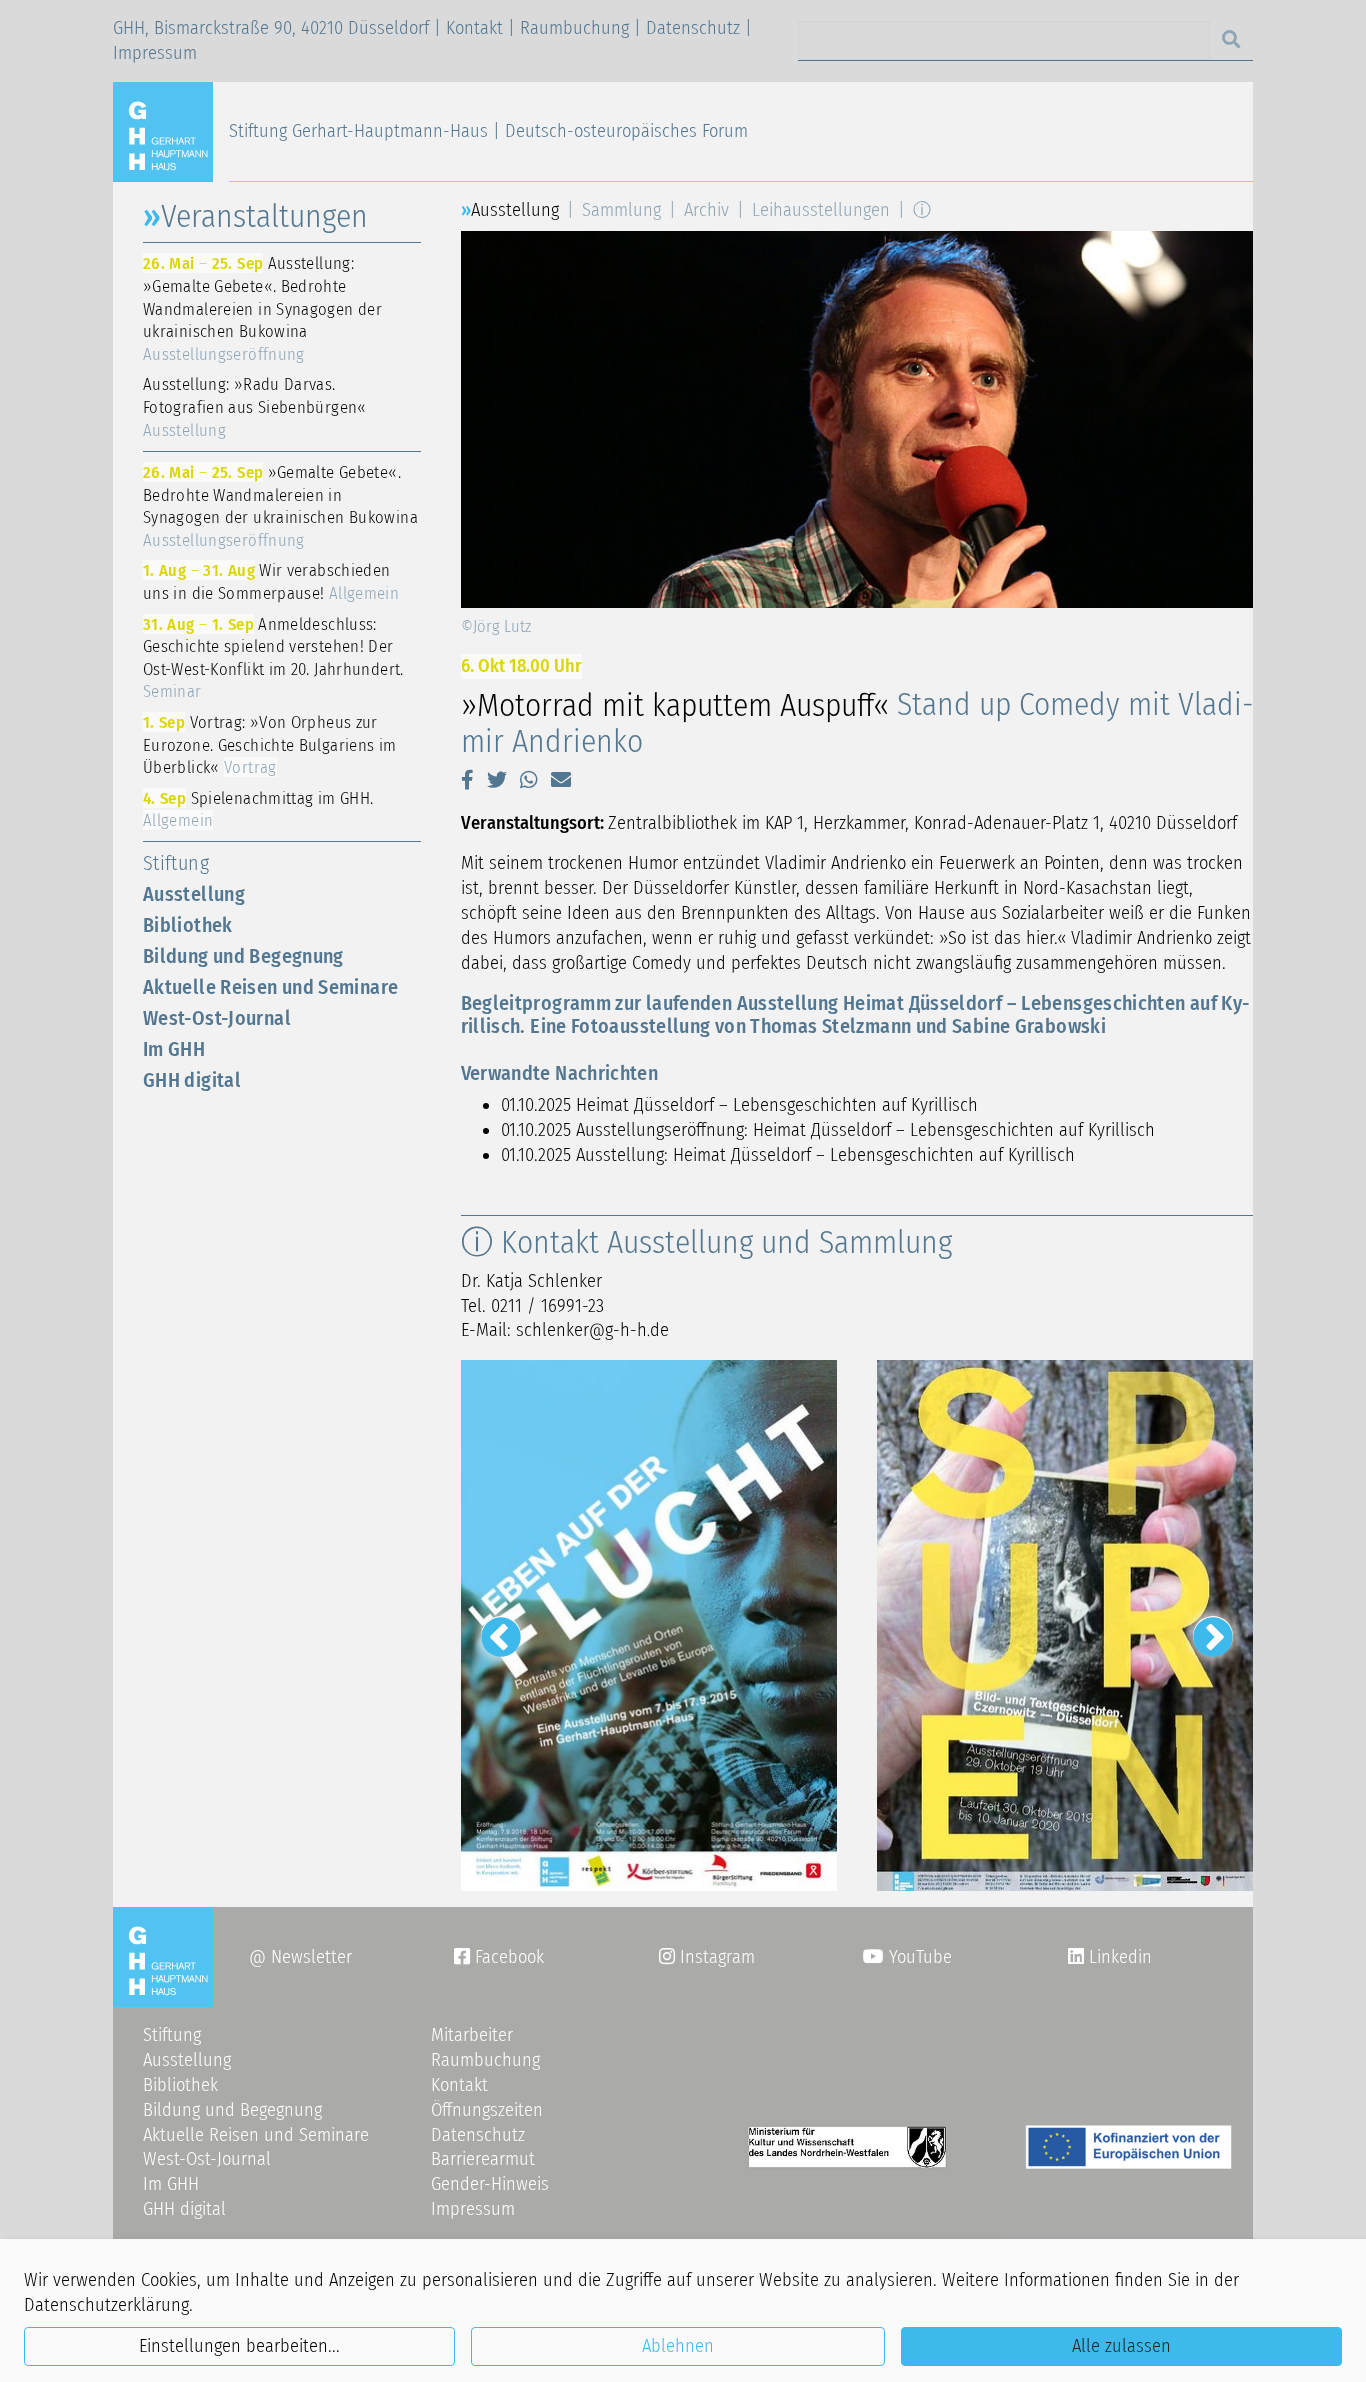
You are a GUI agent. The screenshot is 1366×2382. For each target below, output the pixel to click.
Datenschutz (693, 28)
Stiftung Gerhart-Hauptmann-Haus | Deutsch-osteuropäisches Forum (488, 131)
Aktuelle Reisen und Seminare (270, 987)
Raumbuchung (574, 28)
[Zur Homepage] (171, 131)
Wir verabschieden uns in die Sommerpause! (271, 581)
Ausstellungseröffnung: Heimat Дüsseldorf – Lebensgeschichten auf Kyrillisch (865, 1130)
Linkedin (1118, 1957)
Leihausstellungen (821, 210)
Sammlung (621, 210)
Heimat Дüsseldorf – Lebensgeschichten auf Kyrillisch (777, 1105)
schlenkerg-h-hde (593, 1330)
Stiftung (176, 863)
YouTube (918, 1957)
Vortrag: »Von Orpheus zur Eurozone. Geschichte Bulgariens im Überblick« (270, 744)
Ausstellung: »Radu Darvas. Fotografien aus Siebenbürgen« (255, 406)
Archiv (706, 210)
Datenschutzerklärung (106, 2305)
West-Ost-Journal (217, 1018)
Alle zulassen (1121, 2346)
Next (1203, 1626)
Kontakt (474, 28)
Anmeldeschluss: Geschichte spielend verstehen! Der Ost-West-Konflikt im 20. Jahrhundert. (273, 658)
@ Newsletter (300, 1957)
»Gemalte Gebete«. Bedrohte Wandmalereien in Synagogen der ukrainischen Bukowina (280, 506)
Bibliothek (188, 925)
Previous (491, 1626)
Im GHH (174, 1049)
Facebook (499, 1957)
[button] (467, 780)
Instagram (707, 1957)
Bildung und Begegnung (243, 956)
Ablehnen (678, 2346)
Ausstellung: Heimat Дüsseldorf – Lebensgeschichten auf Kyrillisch (825, 1155)
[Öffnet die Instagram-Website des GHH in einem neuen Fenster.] (1076, 1957)
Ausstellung (194, 894)
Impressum (155, 53)
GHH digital (192, 1080)
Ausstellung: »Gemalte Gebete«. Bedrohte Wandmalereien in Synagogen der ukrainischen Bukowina (262, 308)
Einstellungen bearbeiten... (239, 2346)
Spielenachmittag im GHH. (258, 809)
